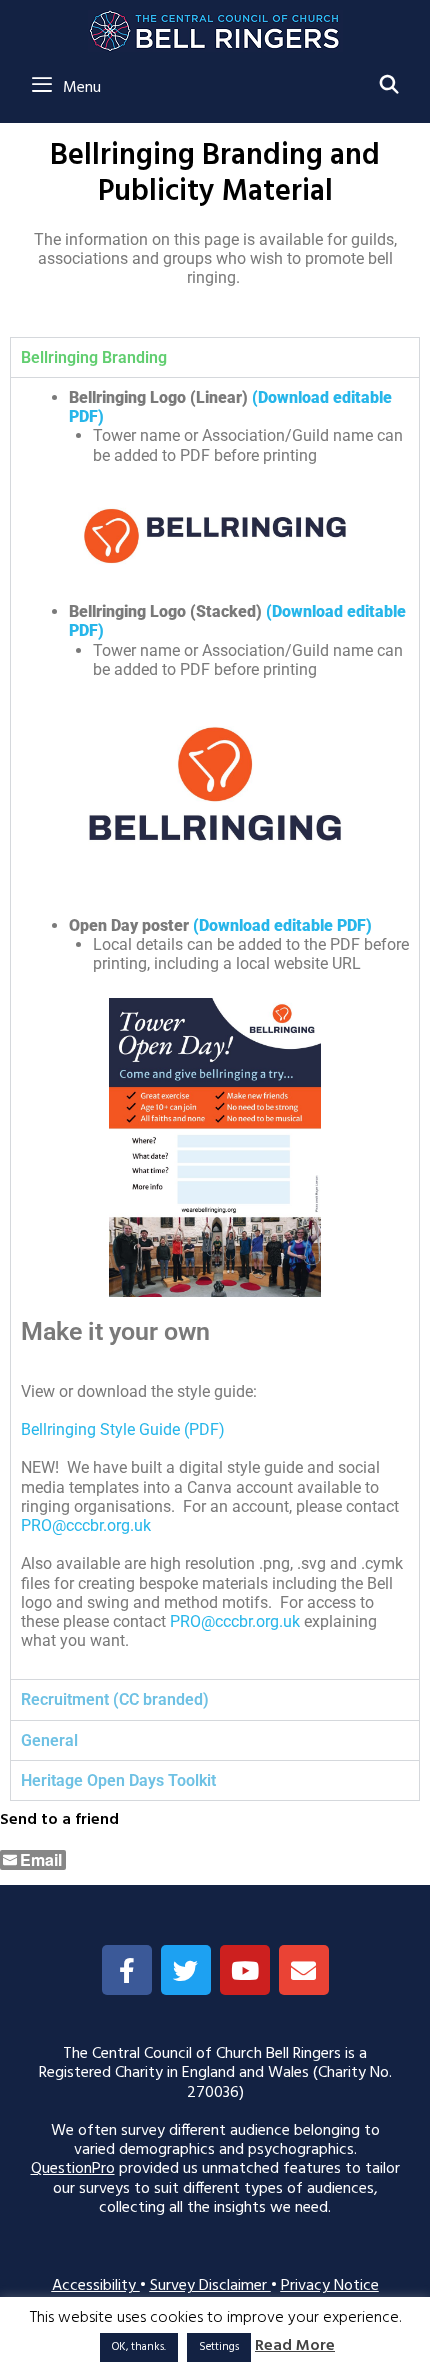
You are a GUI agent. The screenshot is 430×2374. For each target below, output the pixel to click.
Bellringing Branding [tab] (94, 357)
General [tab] (49, 1740)
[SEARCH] (389, 87)
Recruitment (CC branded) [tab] (115, 1699)
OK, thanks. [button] (139, 2347)
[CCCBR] (215, 26)
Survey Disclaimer (210, 2286)
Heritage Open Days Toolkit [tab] (118, 1780)
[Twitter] (186, 1970)
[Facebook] (127, 1970)
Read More (295, 2346)
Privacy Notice (330, 2286)
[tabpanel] (215, 1028)
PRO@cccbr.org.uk (235, 1621)
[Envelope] (304, 1970)
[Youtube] (245, 1970)
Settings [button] (219, 2347)
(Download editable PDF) (282, 925)
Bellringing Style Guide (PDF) (123, 1429)
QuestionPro (73, 2169)
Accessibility (96, 2286)
